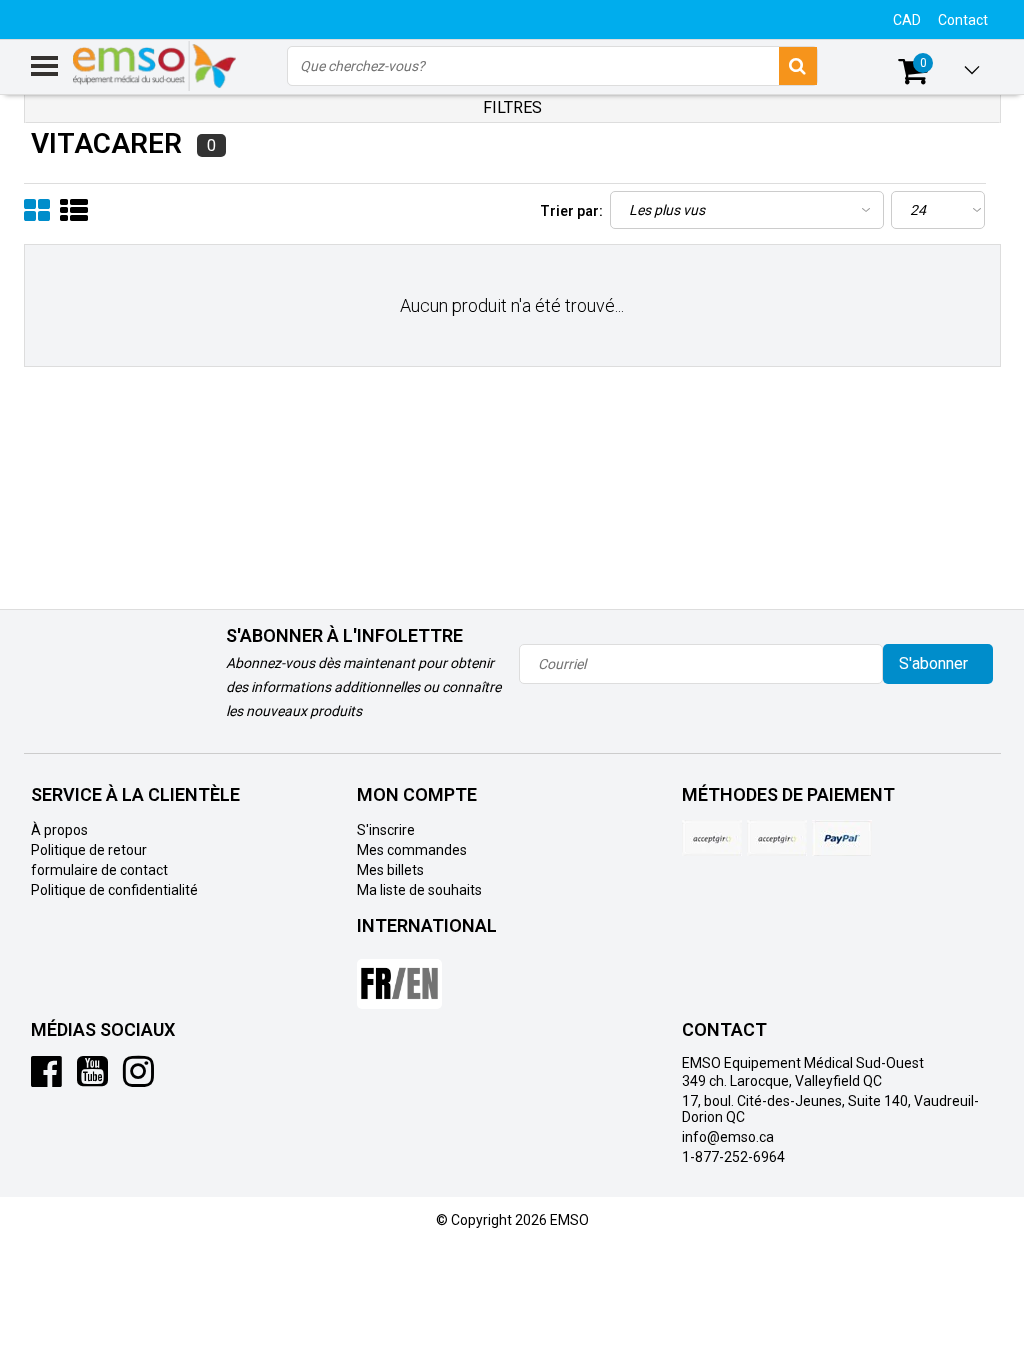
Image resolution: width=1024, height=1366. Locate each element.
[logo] (155, 66)
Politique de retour (89, 850)
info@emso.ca (728, 1137)
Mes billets (390, 870)
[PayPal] (777, 838)
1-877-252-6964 (733, 1157)
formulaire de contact (99, 870)
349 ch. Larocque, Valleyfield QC (782, 1081)
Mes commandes (412, 850)
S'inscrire (386, 830)
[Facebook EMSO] (46, 1079)
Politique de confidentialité (114, 890)
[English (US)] (399, 976)
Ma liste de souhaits (419, 890)
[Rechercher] (798, 66)
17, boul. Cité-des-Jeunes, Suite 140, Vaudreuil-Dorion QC (830, 1109)
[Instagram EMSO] (138, 1079)
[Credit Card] (712, 838)
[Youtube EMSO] (92, 1079)
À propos (59, 830)
